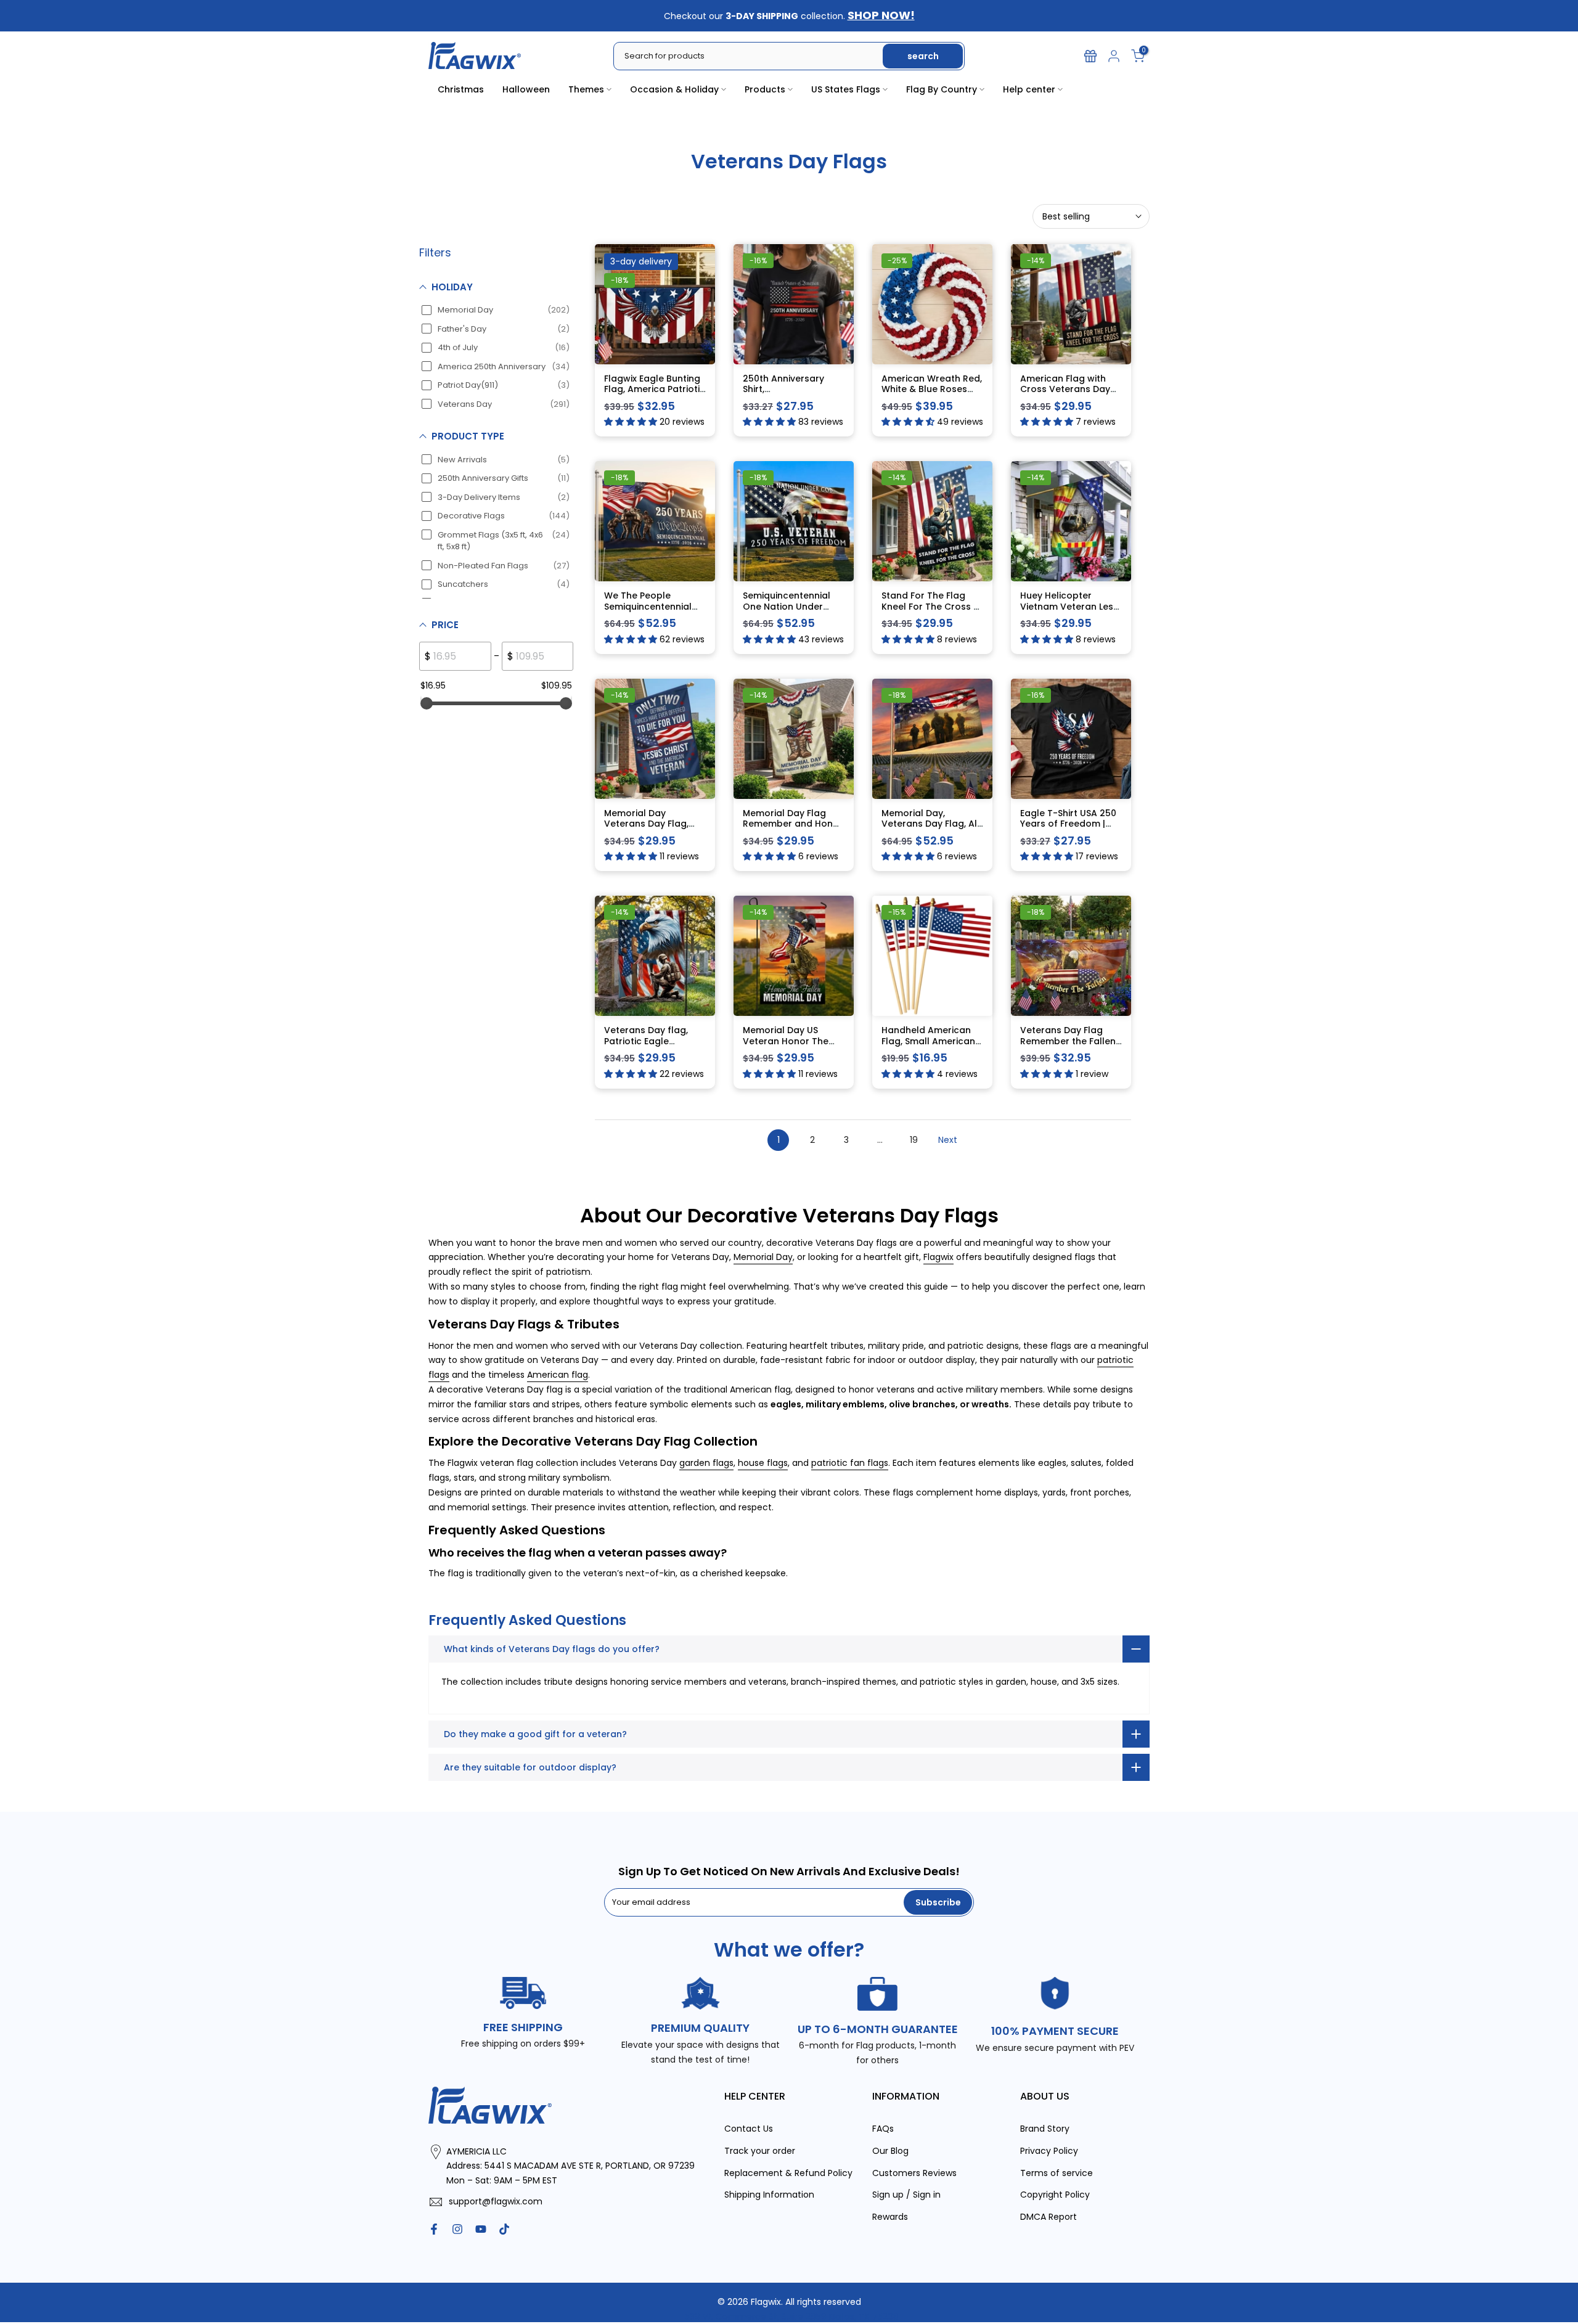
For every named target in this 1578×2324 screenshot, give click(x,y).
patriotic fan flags (850, 1463)
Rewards (890, 2217)
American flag (558, 1375)
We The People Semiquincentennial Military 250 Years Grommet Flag (648, 612)
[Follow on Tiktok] (504, 2229)
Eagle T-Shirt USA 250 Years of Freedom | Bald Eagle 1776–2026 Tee (1069, 829)
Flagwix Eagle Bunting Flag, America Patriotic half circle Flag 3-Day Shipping (655, 394)
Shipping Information (769, 2195)
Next (948, 1139)
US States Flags (846, 89)
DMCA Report (1049, 2217)
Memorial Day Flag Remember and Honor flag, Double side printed (793, 829)
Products (765, 89)
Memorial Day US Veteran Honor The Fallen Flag (786, 1041)
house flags (763, 1463)
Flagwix (938, 1257)
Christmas (461, 89)
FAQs (883, 2128)
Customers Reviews (914, 2172)
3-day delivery (641, 261)
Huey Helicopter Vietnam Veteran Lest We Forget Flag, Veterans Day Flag (1069, 612)
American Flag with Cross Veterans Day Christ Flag (1065, 389)
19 (914, 1139)
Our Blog (890, 2150)
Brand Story (1045, 2128)
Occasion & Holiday (674, 89)
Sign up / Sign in (906, 2195)
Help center (1029, 89)
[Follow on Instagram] (457, 2229)
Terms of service (1057, 2172)
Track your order (760, 2150)
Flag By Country (942, 89)
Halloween (526, 89)
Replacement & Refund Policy (788, 2172)
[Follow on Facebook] (434, 2229)
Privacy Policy (1049, 2150)
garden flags (706, 1463)
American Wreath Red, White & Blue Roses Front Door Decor (932, 389)
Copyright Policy (1055, 2195)
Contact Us (749, 2128)
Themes (586, 89)
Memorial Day (763, 1257)
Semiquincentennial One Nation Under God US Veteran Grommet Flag (787, 612)
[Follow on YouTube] (481, 2229)
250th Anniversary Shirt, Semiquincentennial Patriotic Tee (787, 394)
